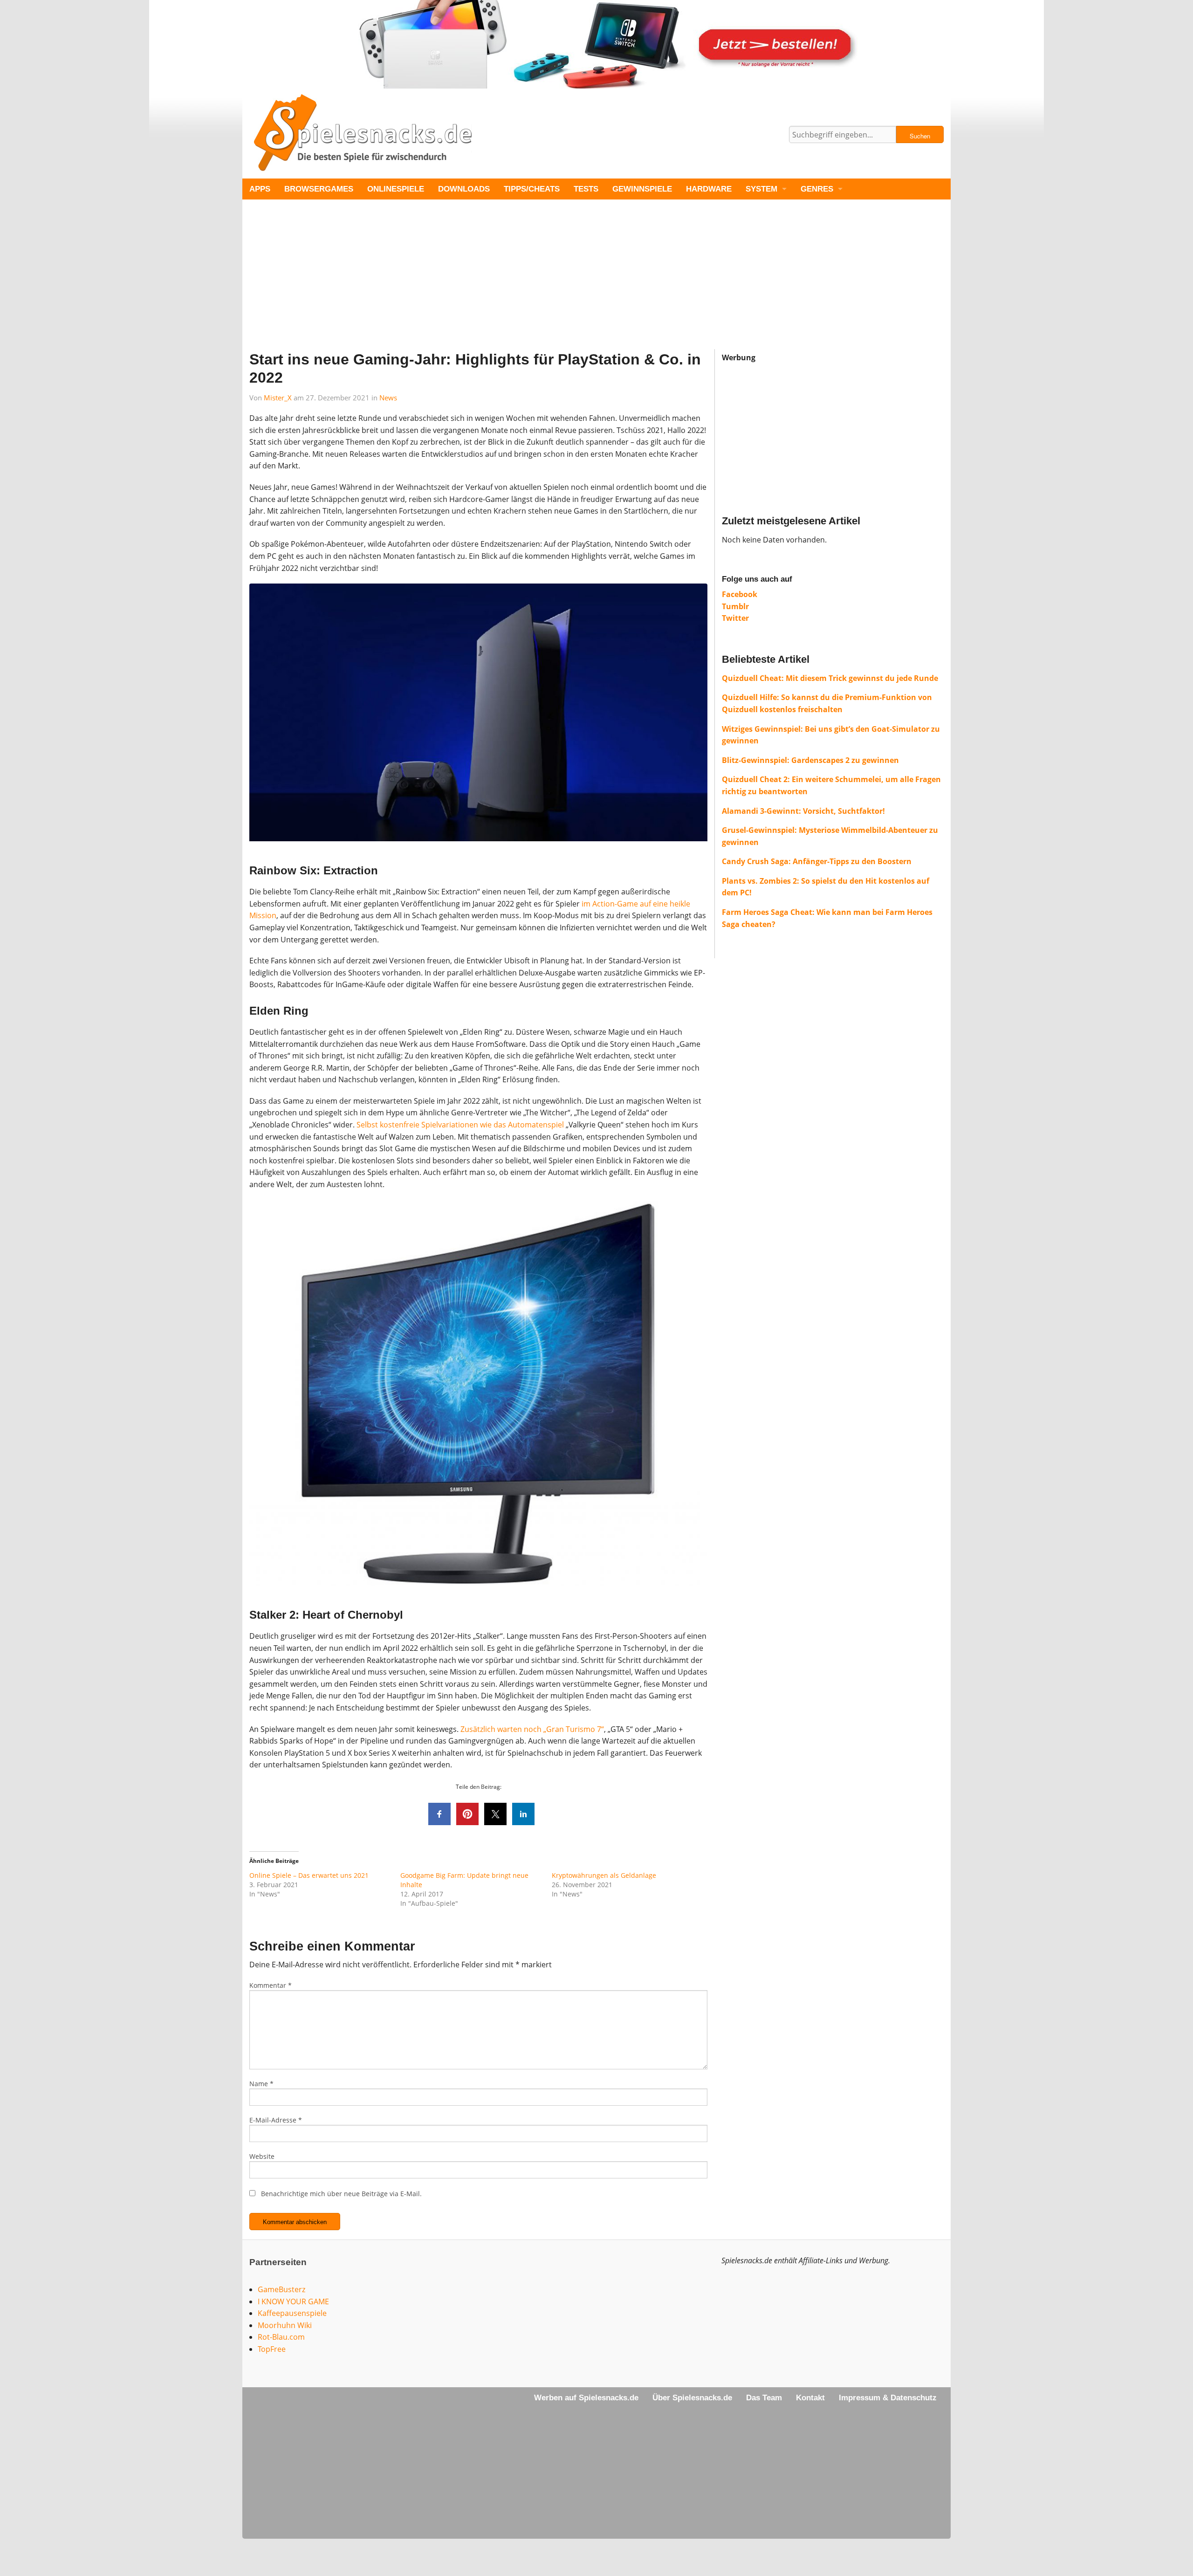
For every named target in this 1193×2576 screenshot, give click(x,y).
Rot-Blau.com (281, 2337)
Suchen (920, 136)
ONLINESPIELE (396, 189)
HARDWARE (709, 189)
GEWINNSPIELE (642, 189)
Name (261, 2084)
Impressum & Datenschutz (888, 2398)
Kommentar (271, 1985)
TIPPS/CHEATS (532, 189)
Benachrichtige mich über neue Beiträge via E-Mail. (341, 2194)
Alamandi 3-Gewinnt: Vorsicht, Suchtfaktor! (803, 811)
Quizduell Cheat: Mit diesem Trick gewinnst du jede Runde (830, 678)
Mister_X (278, 398)
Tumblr (735, 606)
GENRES (817, 189)
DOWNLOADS (464, 189)
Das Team (764, 2398)
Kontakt (810, 2398)
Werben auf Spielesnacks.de (586, 2398)
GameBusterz (281, 2289)
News (388, 398)
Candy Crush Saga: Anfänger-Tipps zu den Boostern (817, 861)
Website (262, 2156)
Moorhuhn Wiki (285, 2325)
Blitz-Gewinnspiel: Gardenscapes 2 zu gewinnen (810, 760)
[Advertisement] (522, 284)
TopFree (272, 2349)
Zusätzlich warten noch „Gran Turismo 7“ (532, 1729)
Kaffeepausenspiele (292, 2313)
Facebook (740, 594)
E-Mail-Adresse (276, 2120)
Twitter (735, 618)
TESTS (586, 189)
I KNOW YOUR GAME (293, 2301)
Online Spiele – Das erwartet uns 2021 (309, 1875)
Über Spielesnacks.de (692, 2398)
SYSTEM (761, 189)
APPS (260, 189)
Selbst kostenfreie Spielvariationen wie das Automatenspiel (460, 1125)
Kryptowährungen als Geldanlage (604, 1875)
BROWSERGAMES (319, 189)
